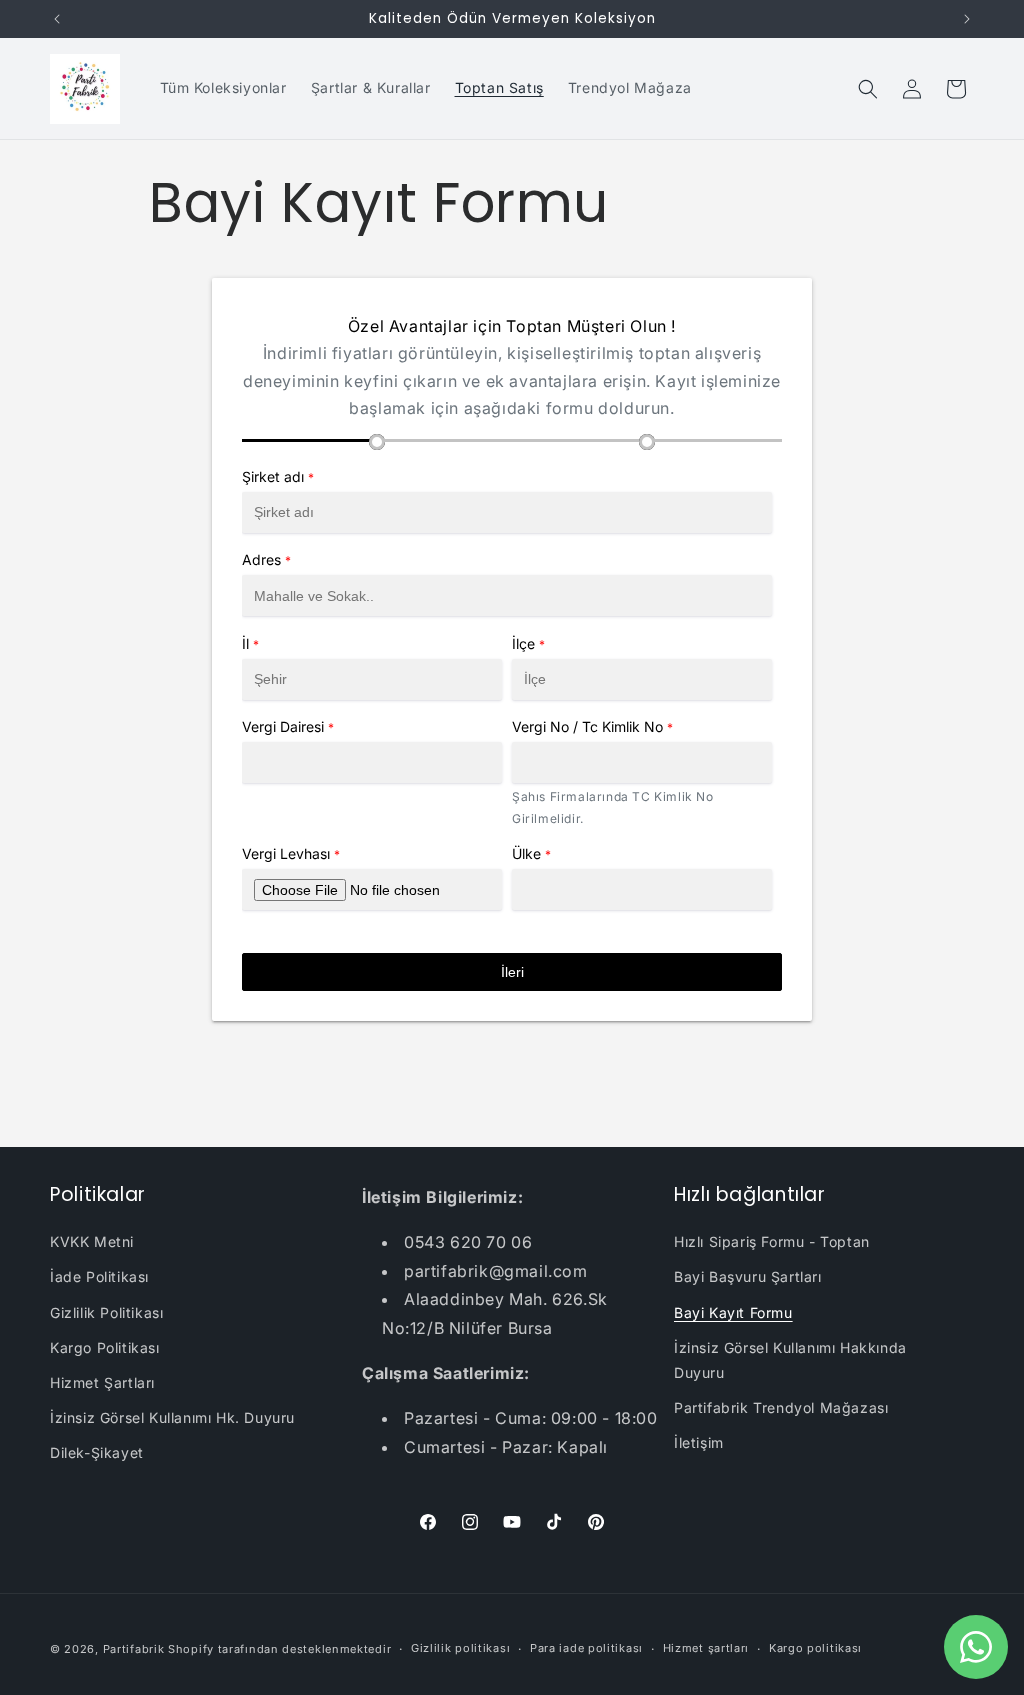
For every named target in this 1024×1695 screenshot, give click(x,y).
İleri (512, 972)
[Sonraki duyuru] (967, 19)
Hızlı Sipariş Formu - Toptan (772, 1241)
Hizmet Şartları (102, 1382)
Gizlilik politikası (460, 1648)
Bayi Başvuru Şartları (748, 1276)
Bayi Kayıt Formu (733, 1312)
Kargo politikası (815, 1648)
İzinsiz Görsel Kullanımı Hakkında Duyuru (790, 1360)
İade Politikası (99, 1276)
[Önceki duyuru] (57, 19)
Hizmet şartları (706, 1648)
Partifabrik (134, 1649)
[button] (868, 89)
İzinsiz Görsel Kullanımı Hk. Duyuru (172, 1417)
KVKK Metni (92, 1241)
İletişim (699, 1442)
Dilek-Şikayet (97, 1452)
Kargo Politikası (105, 1347)
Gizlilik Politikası (106, 1312)
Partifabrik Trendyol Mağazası (781, 1407)
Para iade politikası (586, 1648)
